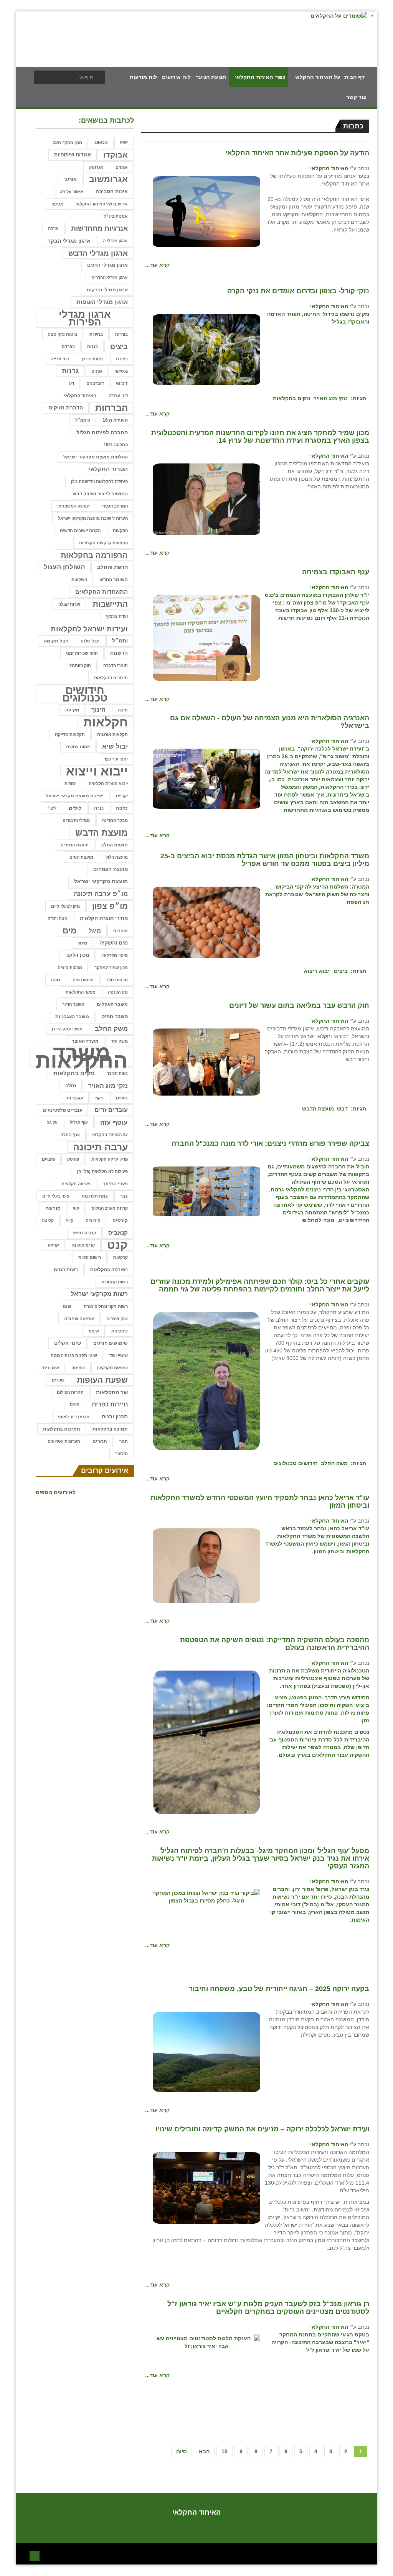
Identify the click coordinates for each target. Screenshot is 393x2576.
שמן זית (51, 1368)
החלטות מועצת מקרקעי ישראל (96, 457)
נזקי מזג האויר (331, 398)
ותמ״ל (120, 641)
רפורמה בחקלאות (109, 1270)
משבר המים (115, 1016)
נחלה (71, 1085)
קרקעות (121, 1257)
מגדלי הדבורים (76, 820)
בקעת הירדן (93, 359)
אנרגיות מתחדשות (99, 228)
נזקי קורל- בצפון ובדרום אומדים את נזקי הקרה (298, 291)
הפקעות (120, 531)
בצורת (122, 359)
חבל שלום (90, 641)
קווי (76, 1208)
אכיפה (57, 204)
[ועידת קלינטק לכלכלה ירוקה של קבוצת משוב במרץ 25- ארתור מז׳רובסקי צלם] (206, 2187)
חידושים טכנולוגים (296, 1463)
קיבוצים (93, 1221)
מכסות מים (83, 980)
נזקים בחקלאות (292, 398)
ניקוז (99, 1098)
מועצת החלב (114, 845)
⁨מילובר (121, 1454)
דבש (342, 1109)
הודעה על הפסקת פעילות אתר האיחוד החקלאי (297, 153)
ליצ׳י (52, 808)
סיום (182, 2451)
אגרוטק (96, 167)
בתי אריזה (60, 359)
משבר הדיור (73, 1004)
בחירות (96, 334)
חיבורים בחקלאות (111, 678)
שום (67, 1306)
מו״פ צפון (110, 906)
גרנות (70, 371)
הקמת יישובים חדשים (80, 531)
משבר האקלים (112, 1004)
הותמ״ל (83, 420)
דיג (71, 383)
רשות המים (66, 1270)
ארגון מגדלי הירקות (107, 290)
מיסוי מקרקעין (115, 955)
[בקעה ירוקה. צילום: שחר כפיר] (206, 2052)
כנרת (99, 808)
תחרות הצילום (70, 1392)
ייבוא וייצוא (317, 971)
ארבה (53, 228)
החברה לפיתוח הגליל (102, 432)
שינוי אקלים (68, 1343)
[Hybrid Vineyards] (206, 1742)
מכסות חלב (117, 980)
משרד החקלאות (82, 1057)
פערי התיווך (115, 1184)
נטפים (122, 1098)
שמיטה (78, 1368)
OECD (101, 143)
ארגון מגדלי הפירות (85, 318)
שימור (93, 1331)
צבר (124, 1196)
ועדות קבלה (69, 604)
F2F (124, 143)
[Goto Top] (35, 2555)
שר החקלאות (112, 1392)
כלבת (122, 808)
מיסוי (82, 943)
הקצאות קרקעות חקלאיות (103, 543)
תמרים (100, 1441)
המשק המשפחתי (73, 506)
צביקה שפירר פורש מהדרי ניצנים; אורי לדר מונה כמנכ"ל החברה (270, 1143)
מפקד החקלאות (81, 992)
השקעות (79, 580)
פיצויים (48, 1159)
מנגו (56, 980)
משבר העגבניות (72, 1017)
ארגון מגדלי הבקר (69, 241)
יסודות (70, 784)
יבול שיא (115, 747)
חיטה (123, 710)
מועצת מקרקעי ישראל (101, 881)
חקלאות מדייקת (70, 734)
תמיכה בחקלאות (110, 1429)
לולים (75, 808)
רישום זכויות (90, 1257)
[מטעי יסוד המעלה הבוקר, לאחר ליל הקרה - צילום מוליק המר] (206, 349)
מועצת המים (81, 857)
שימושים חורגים (111, 1343)
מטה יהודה (58, 918)
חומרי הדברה (116, 665)
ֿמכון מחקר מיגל (67, 143)
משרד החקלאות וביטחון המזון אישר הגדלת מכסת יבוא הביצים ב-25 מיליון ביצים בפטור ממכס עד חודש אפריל (265, 860)
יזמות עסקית (78, 747)
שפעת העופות (102, 1380)
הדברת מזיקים (66, 408)
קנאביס (118, 1233)
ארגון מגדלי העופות (102, 302)
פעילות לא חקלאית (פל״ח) (102, 1171)
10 (225, 2451)
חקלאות (106, 722)
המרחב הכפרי (115, 506)
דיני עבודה (118, 396)
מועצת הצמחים (111, 869)
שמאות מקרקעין (112, 1368)
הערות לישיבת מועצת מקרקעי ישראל (93, 518)
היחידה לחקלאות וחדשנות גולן (99, 481)
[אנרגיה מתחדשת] (206, 778)
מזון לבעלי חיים (65, 906)
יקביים (122, 796)
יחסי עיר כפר (116, 759)
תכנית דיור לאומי (74, 1417)
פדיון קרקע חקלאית (110, 1159)
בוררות (121, 334)
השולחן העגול (64, 567)
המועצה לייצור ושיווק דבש (100, 494)
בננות (92, 347)
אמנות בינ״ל (116, 216)
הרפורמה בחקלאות (94, 555)
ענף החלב (70, 1135)
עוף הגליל (79, 1122)
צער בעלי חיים (56, 1196)
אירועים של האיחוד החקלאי (102, 204)
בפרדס (68, 347)
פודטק (73, 1159)
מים (69, 931)
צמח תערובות (95, 1196)
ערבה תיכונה (100, 1147)
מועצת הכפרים (75, 845)
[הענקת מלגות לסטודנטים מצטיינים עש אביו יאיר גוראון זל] (206, 2342)
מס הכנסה (118, 992)
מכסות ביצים (70, 968)
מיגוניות (121, 931)
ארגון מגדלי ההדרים (110, 278)
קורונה (53, 1208)
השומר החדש (114, 580)
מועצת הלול (117, 857)
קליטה (48, 1221)
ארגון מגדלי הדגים (107, 265)
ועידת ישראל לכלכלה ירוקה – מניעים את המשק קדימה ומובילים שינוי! (262, 2129)
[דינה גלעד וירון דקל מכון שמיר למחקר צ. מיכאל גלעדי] (206, 499)
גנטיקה (121, 371)
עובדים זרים (111, 1110)
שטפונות (120, 1331)
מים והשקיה (114, 943)
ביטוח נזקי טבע (63, 334)
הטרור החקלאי (108, 469)
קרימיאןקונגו (83, 1245)
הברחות (111, 408)
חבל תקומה (56, 641)
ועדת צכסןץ (117, 616)
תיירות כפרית (110, 1404)
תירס (75, 1405)
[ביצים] (206, 922)
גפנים (97, 371)
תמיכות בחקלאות (62, 1429)
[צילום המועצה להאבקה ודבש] (206, 1061)
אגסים (122, 167)
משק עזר (119, 1041)
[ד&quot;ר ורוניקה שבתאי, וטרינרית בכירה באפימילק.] (206, 1381)
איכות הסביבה (112, 191)
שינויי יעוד (119, 1355)
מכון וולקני (77, 955)
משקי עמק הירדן (67, 1029)
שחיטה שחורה (79, 1318)
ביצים (341, 971)
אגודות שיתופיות (73, 155)
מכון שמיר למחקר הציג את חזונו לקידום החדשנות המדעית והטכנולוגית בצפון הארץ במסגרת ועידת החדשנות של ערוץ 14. (260, 437)
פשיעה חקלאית (76, 1184)
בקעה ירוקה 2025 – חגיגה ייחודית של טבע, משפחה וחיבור (279, 1989)
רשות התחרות (115, 1282)
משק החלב (334, 1463)
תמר (124, 1441)
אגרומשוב (108, 179)
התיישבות (110, 604)
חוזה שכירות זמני (82, 653)
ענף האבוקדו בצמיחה (336, 572)
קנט (117, 1245)
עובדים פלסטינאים (62, 1110)
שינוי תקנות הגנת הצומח (74, 1355)
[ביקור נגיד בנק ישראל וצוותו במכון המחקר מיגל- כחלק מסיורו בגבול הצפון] (206, 1896)
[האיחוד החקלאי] (206, 211)
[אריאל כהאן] (206, 1565)
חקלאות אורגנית (112, 734)
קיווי (70, 1221)
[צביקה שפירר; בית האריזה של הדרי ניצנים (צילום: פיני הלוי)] (206, 1191)
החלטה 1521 (116, 445)
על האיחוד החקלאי (110, 1135)
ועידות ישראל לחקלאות (89, 629)
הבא (204, 2451)
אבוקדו (116, 155)
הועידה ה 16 (115, 420)
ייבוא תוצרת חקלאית (108, 784)
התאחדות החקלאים (102, 592)
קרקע (53, 1245)
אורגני (70, 179)
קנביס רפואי (84, 1233)
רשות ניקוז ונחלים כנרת (106, 1306)
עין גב (52, 1122)
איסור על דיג (72, 192)
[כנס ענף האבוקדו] (206, 637)
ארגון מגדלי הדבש (98, 253)
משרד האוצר (85, 1041)
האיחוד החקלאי (329, 168)
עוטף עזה (114, 1122)
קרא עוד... (157, 265)
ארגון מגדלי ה (115, 241)
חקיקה (72, 710)
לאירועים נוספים (56, 1492)
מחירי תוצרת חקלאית (104, 918)
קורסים (120, 1220)
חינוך (98, 710)
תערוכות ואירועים (64, 1441)
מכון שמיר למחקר (111, 968)
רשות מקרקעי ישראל (99, 1294)
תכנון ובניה (115, 1417)
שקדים (58, 1380)
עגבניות (75, 1098)
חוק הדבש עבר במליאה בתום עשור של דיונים (299, 1005)
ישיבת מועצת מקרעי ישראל (75, 796)
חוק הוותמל (80, 665)
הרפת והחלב (112, 567)
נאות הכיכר (117, 1073)
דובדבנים (95, 383)
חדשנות (119, 653)
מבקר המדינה (115, 820)
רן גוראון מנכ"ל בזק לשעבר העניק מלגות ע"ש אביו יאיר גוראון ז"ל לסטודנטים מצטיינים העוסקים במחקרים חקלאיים (268, 2308)
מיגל (95, 931)
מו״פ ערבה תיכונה (101, 894)
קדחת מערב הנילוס (110, 1208)
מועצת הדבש (318, 1109)
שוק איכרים (117, 1319)
